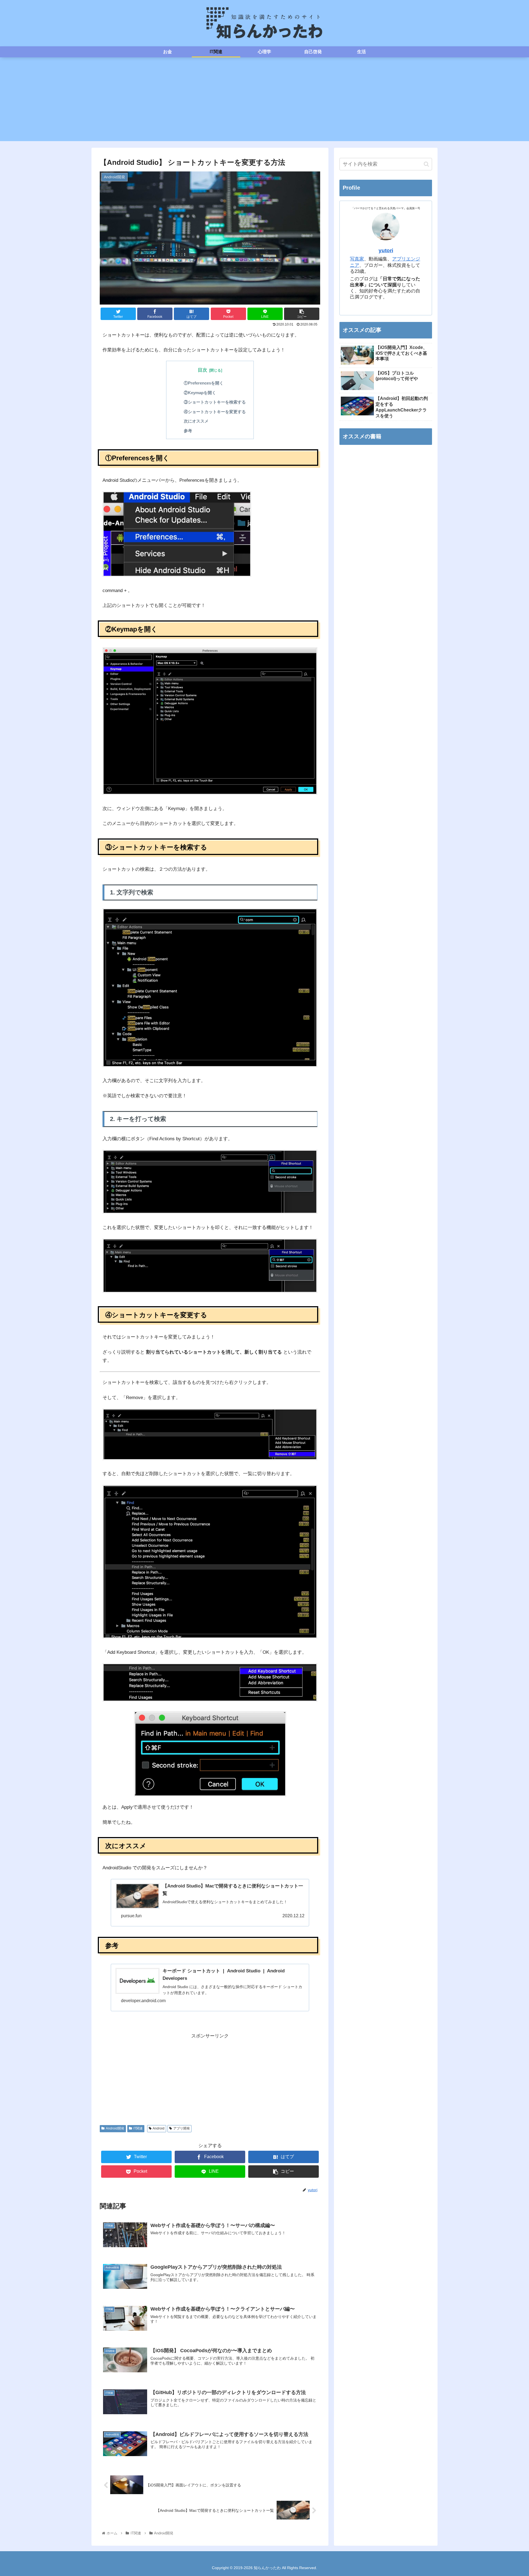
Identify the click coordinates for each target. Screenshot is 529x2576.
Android (159, 2128)
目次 (203, 370)
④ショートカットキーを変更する (215, 412)
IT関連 (138, 2128)
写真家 (357, 259)
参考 (188, 431)
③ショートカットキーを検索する (215, 402)
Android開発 (115, 2128)
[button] (426, 164)
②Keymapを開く (200, 393)
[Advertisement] (264, 103)
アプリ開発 (182, 2128)
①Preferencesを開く (204, 383)
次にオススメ (196, 421)
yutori (386, 250)
